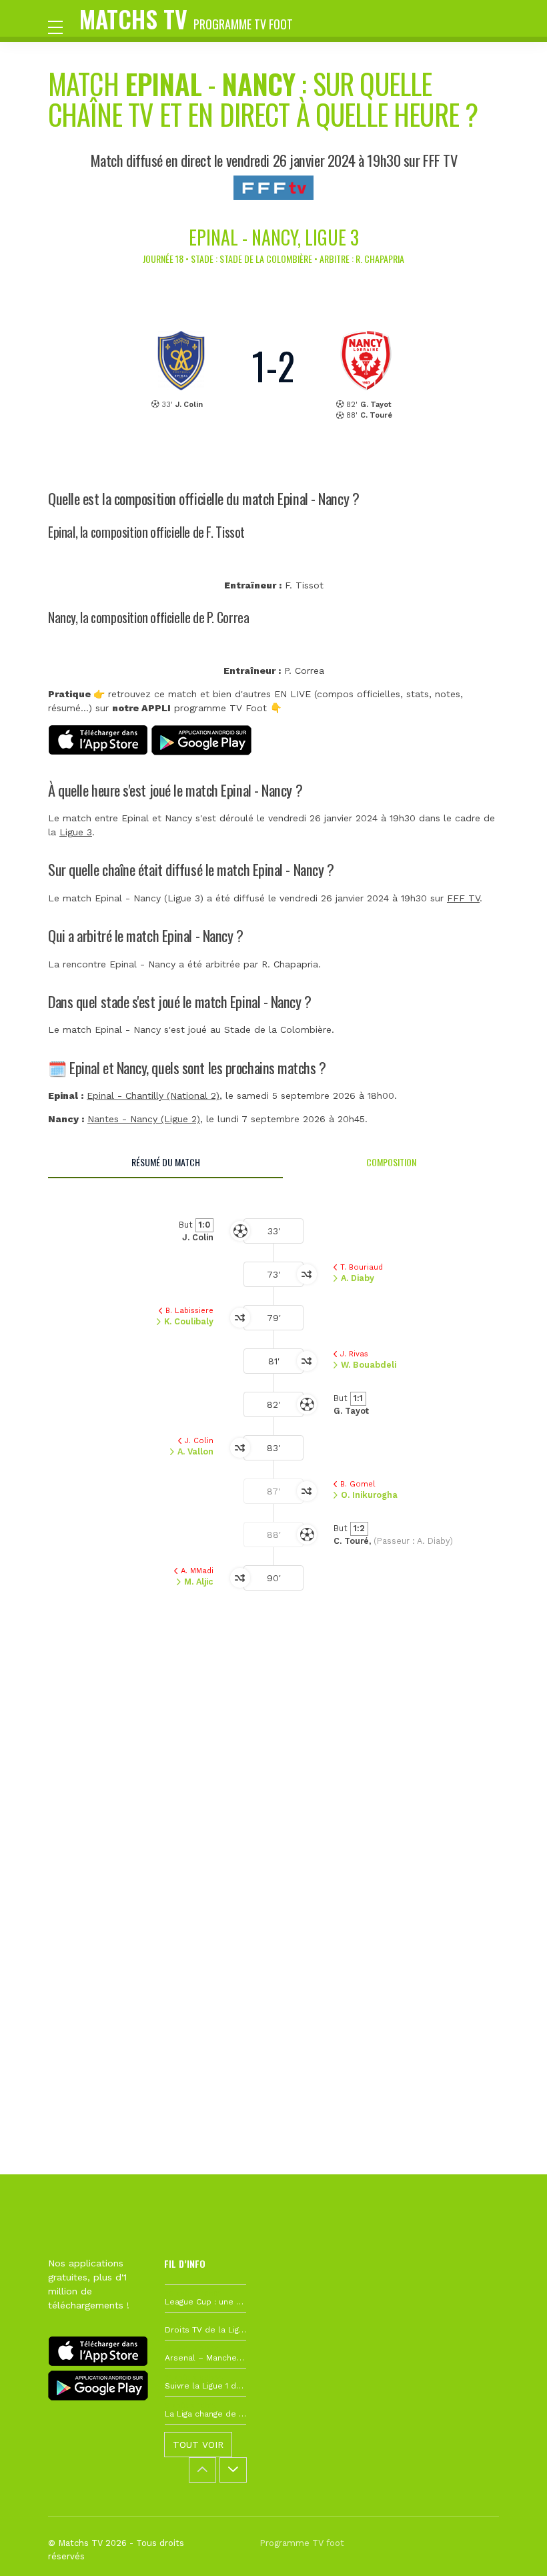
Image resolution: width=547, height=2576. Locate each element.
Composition (391, 1162)
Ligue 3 (76, 832)
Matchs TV (186, 18)
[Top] (511, 2547)
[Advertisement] (273, 1823)
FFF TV (463, 898)
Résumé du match (166, 1162)
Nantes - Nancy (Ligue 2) (144, 1119)
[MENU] (62, 26)
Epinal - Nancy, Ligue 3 (274, 237)
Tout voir (198, 2445)
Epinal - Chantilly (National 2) (153, 1096)
